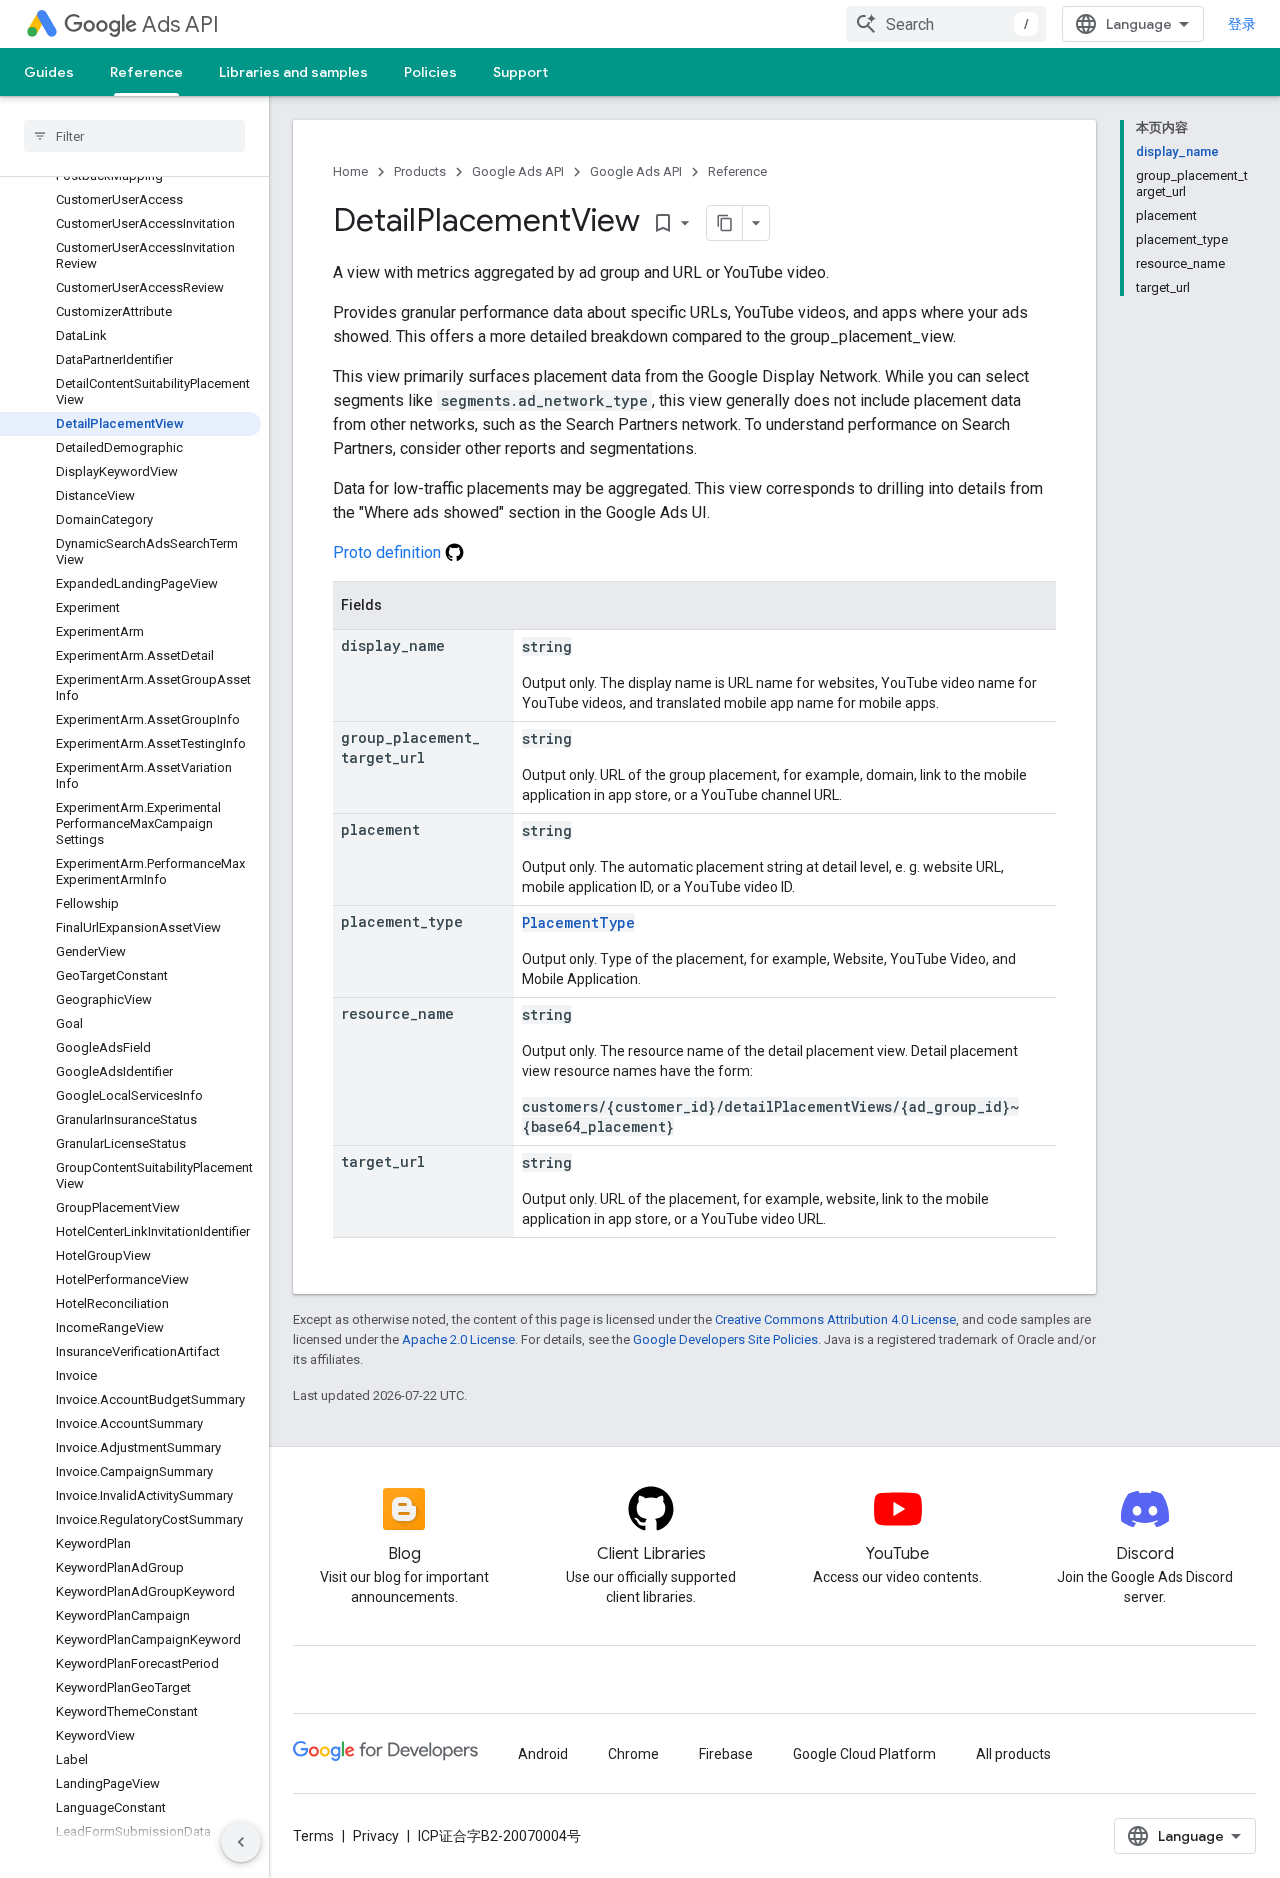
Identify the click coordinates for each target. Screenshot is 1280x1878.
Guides (49, 72)
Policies (430, 72)
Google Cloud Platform (864, 1754)
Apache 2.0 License (458, 1339)
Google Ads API (518, 171)
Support (520, 72)
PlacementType (578, 922)
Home (350, 171)
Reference (146, 72)
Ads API (180, 24)
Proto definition (389, 552)
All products (1013, 1754)
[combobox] (946, 24)
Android (543, 1754)
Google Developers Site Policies (725, 1339)
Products (420, 171)
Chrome (633, 1754)
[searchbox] (134, 136)
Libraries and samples (293, 72)
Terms (313, 1836)
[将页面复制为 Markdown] (725, 223)
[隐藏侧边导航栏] (241, 1842)
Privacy (376, 1836)
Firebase (726, 1754)
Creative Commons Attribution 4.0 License (835, 1319)
